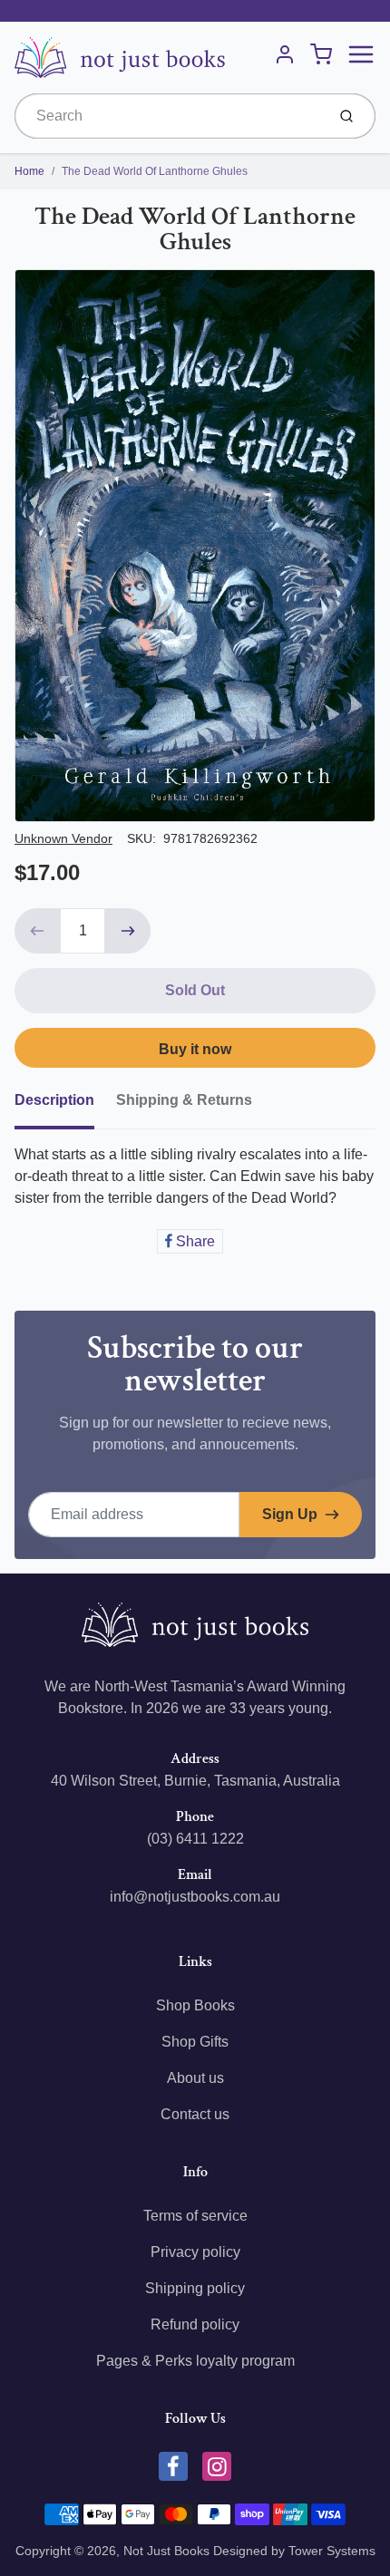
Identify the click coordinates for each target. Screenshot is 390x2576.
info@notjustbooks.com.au (195, 1897)
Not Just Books (166, 2551)
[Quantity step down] (37, 931)
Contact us (195, 2114)
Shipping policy (195, 2288)
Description (54, 1100)
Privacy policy (195, 2252)
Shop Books (195, 2005)
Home (29, 171)
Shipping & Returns (184, 1100)
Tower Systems (332, 2551)
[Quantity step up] (128, 931)
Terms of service (195, 2216)
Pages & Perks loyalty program (195, 2361)
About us (195, 2078)
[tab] (65, 1106)
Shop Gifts (195, 2042)
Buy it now (195, 1049)
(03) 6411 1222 (195, 1839)
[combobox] (168, 116)
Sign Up (290, 1514)
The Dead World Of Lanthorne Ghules (155, 171)
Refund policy (195, 2324)
